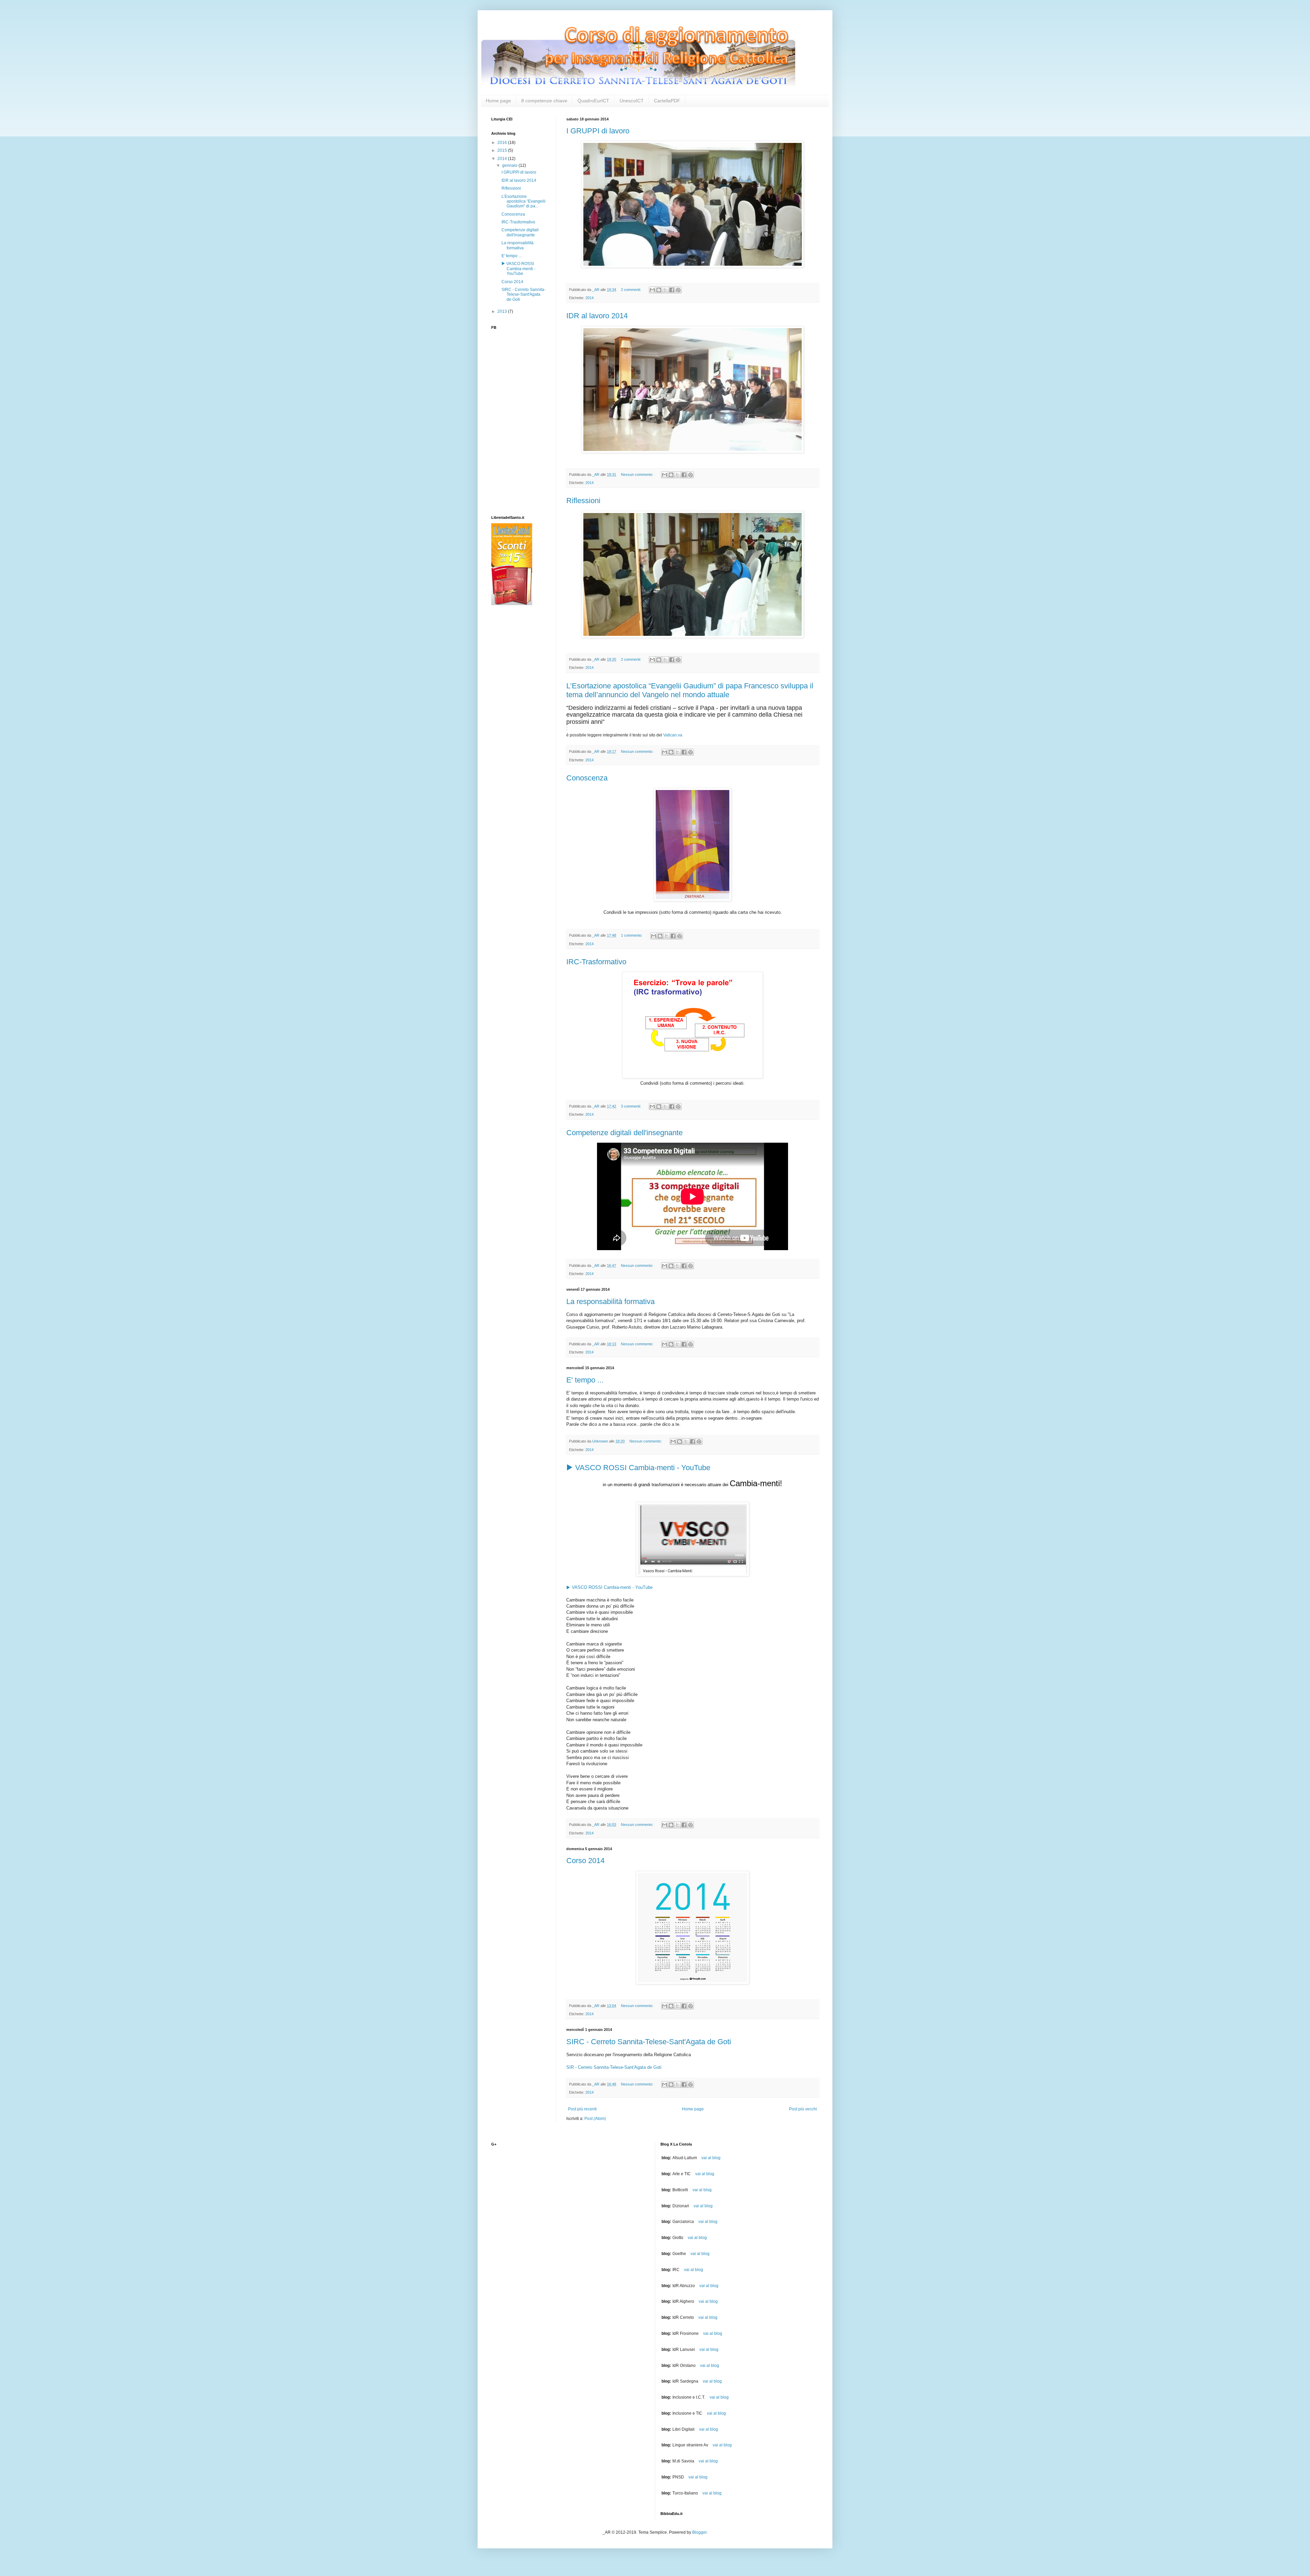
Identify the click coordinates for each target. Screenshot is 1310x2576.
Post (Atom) (595, 2119)
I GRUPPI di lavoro (598, 131)
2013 (503, 311)
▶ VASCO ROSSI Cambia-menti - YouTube (638, 1468)
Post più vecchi (803, 2109)
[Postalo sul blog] (659, 290)
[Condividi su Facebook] (672, 290)
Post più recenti (582, 2109)
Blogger (699, 2532)
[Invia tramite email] (652, 290)
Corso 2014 (585, 1861)
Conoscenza (587, 778)
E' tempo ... (585, 1380)
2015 (503, 150)
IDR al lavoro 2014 (597, 316)
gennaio (510, 165)
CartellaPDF (667, 101)
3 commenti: (631, 1106)
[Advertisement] (519, 719)
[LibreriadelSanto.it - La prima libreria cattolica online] (512, 604)
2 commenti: (631, 290)
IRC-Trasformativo (596, 962)
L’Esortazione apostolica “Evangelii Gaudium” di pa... (523, 201)
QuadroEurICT (593, 101)
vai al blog (711, 2158)
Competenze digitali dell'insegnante (624, 1133)
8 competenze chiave (544, 101)
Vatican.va (673, 735)
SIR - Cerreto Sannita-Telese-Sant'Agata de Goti (614, 2067)
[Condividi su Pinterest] (678, 290)
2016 (503, 143)
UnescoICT (632, 101)
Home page (498, 101)
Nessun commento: (638, 474)
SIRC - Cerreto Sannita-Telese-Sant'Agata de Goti (649, 2042)
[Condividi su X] (665, 290)
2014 (589, 298)
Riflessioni (583, 501)
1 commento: (632, 935)
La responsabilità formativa (610, 1301)
